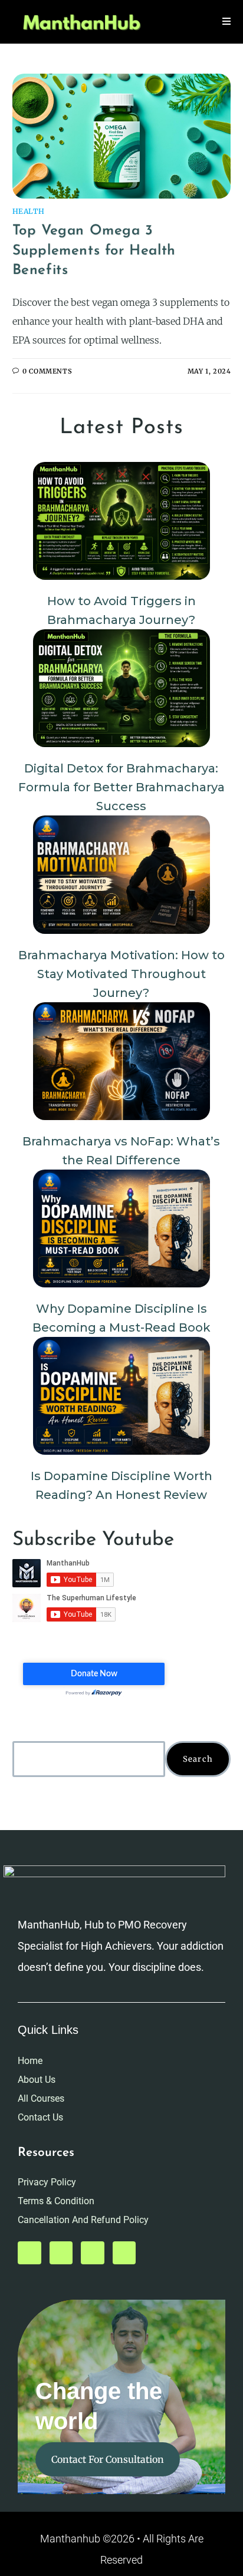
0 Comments (47, 371)
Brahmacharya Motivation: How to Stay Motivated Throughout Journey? (121, 974)
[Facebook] (93, 2253)
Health (29, 211)
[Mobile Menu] (227, 22)
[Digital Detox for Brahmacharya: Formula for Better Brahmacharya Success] (121, 688)
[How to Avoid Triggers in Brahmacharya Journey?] (121, 521)
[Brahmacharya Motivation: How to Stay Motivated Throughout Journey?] (121, 874)
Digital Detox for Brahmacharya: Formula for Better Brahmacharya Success (121, 787)
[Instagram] (124, 2253)
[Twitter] (61, 2253)
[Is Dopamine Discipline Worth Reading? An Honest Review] (121, 1396)
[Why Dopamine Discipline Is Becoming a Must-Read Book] (121, 1228)
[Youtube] (29, 2253)
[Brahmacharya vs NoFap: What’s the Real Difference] (121, 1061)
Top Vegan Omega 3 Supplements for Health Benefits (94, 251)
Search (198, 1759)
